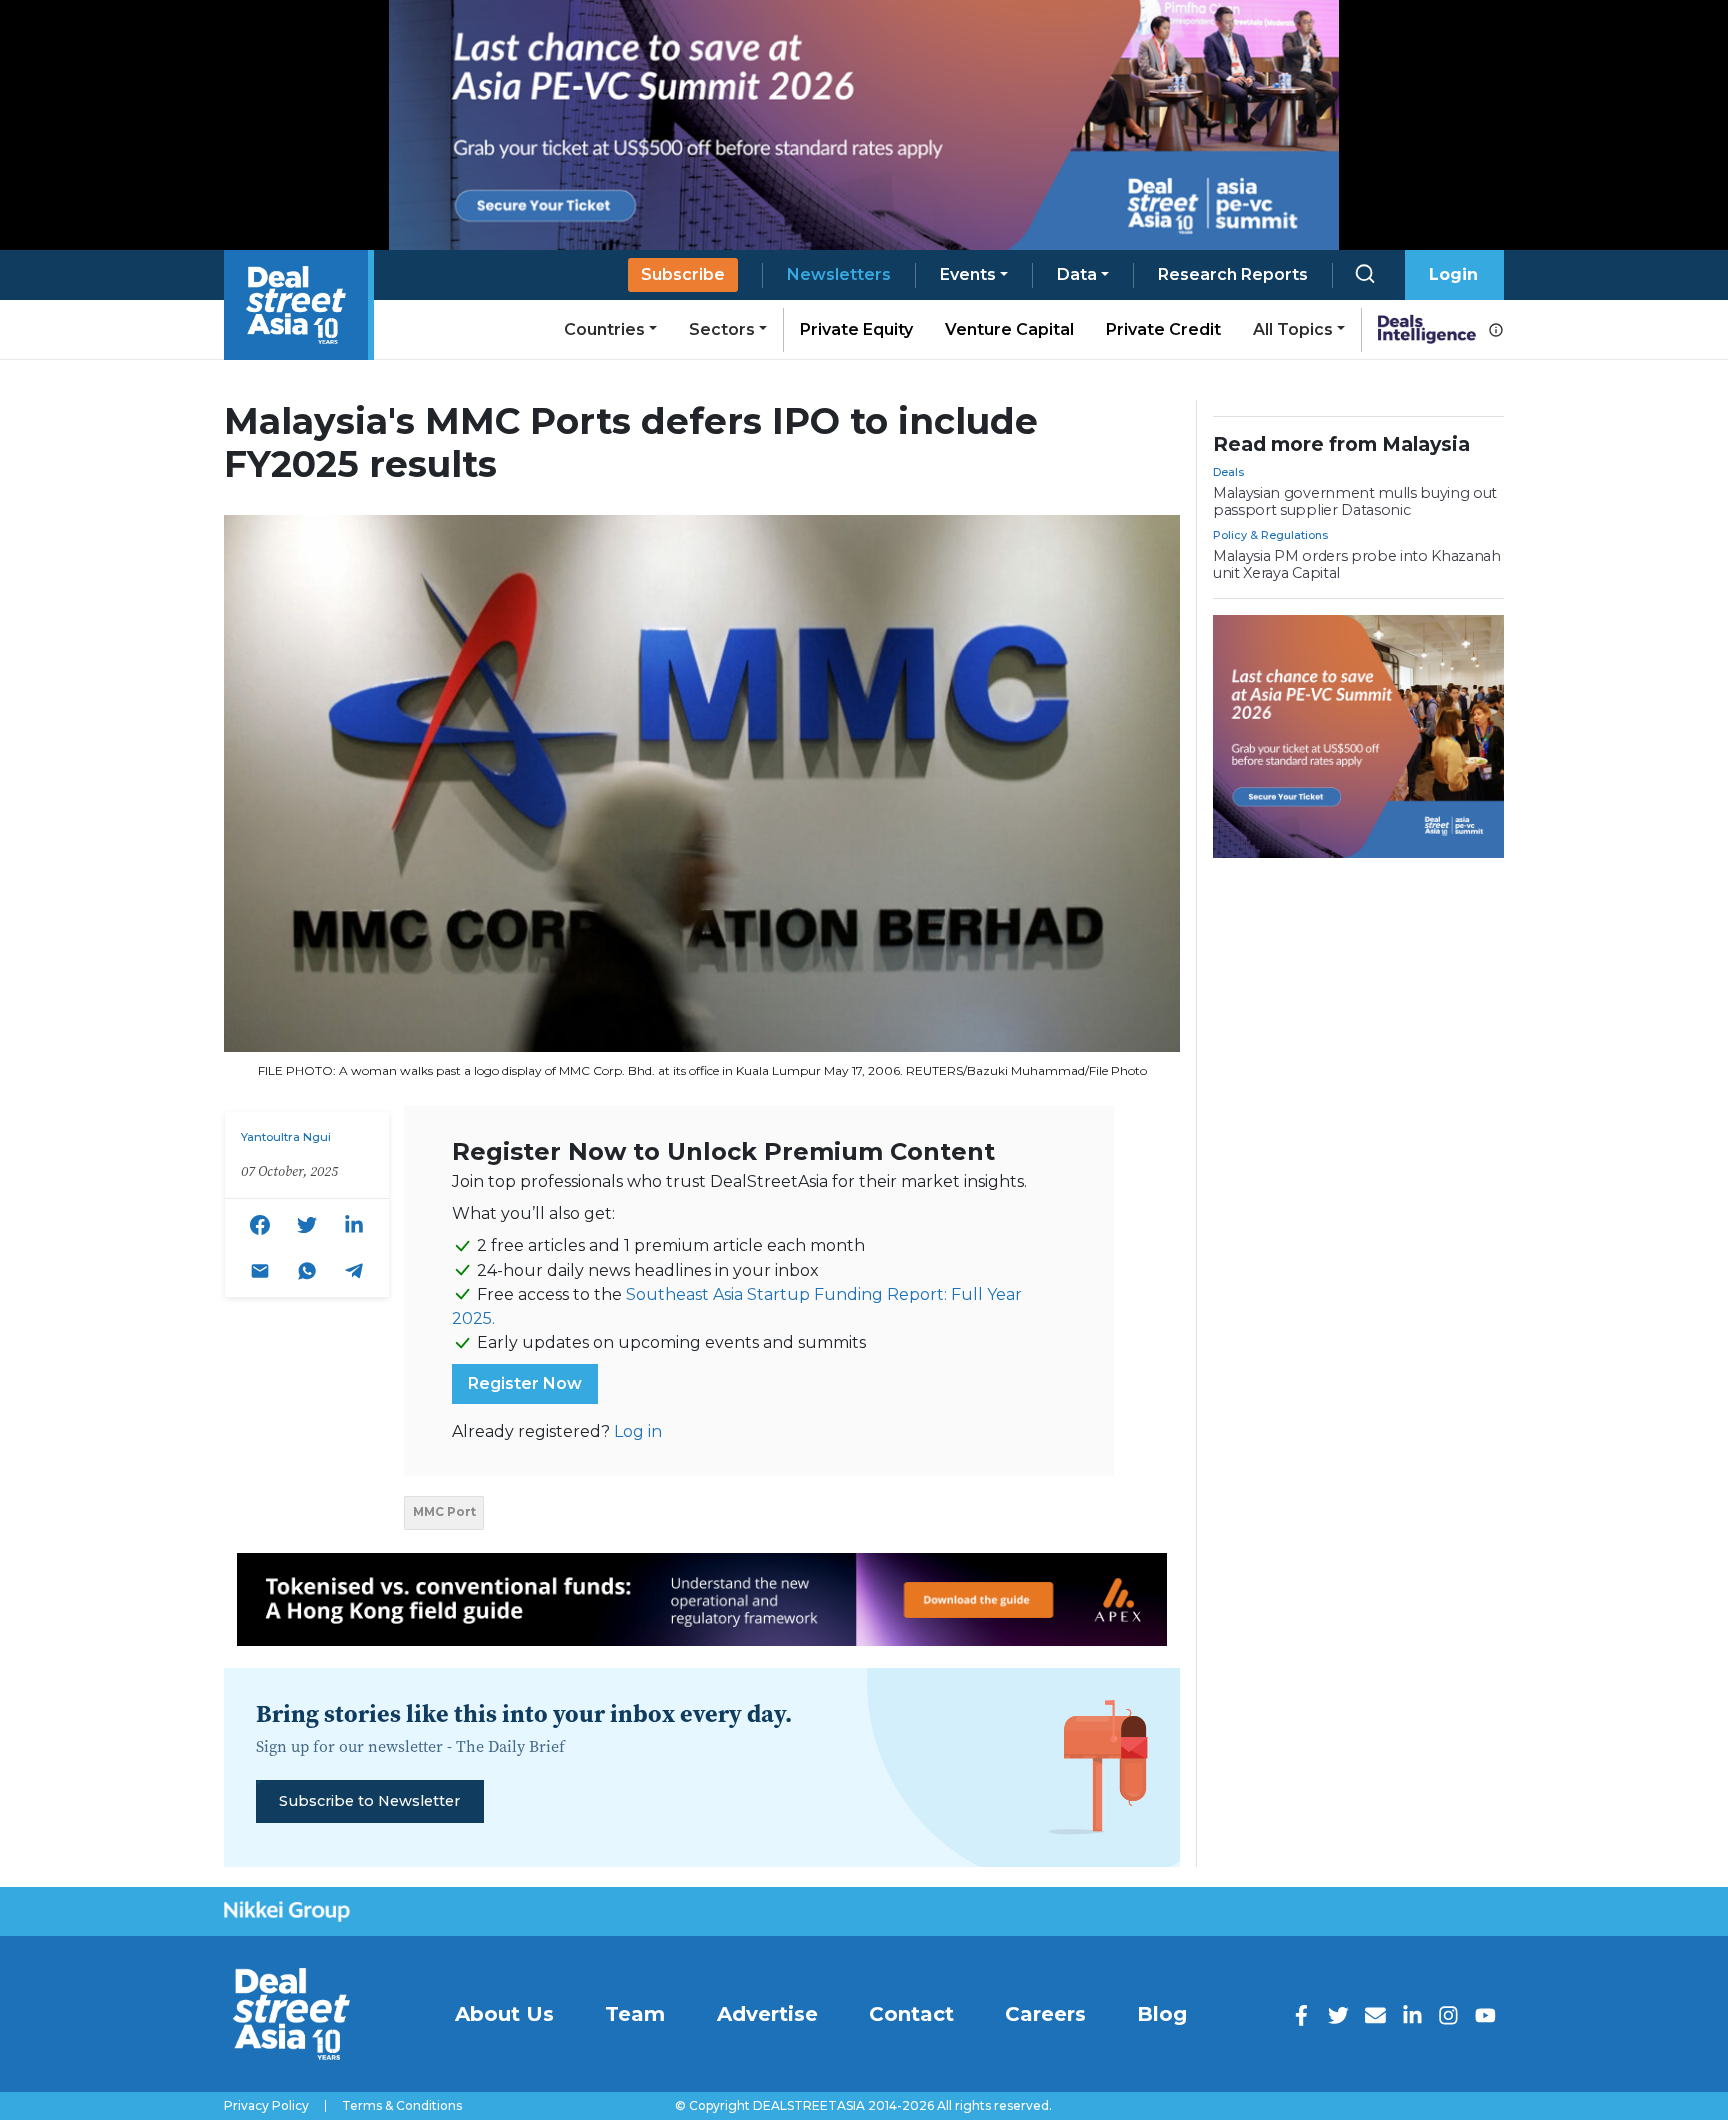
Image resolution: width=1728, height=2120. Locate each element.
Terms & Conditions (402, 2106)
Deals (1228, 472)
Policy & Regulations (1270, 535)
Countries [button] (604, 329)
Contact (911, 2014)
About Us (504, 2014)
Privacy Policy (266, 2106)
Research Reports (1233, 274)
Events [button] (968, 274)
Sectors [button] (722, 329)
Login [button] (1453, 274)
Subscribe (683, 274)
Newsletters (839, 274)
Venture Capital (1009, 329)
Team (635, 2014)
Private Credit (1163, 329)
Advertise (767, 2014)
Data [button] (1077, 274)
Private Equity (856, 329)
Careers (1045, 2014)
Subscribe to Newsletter (369, 1801)
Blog (1162, 2014)
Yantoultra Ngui (286, 1137)
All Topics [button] (1293, 329)
